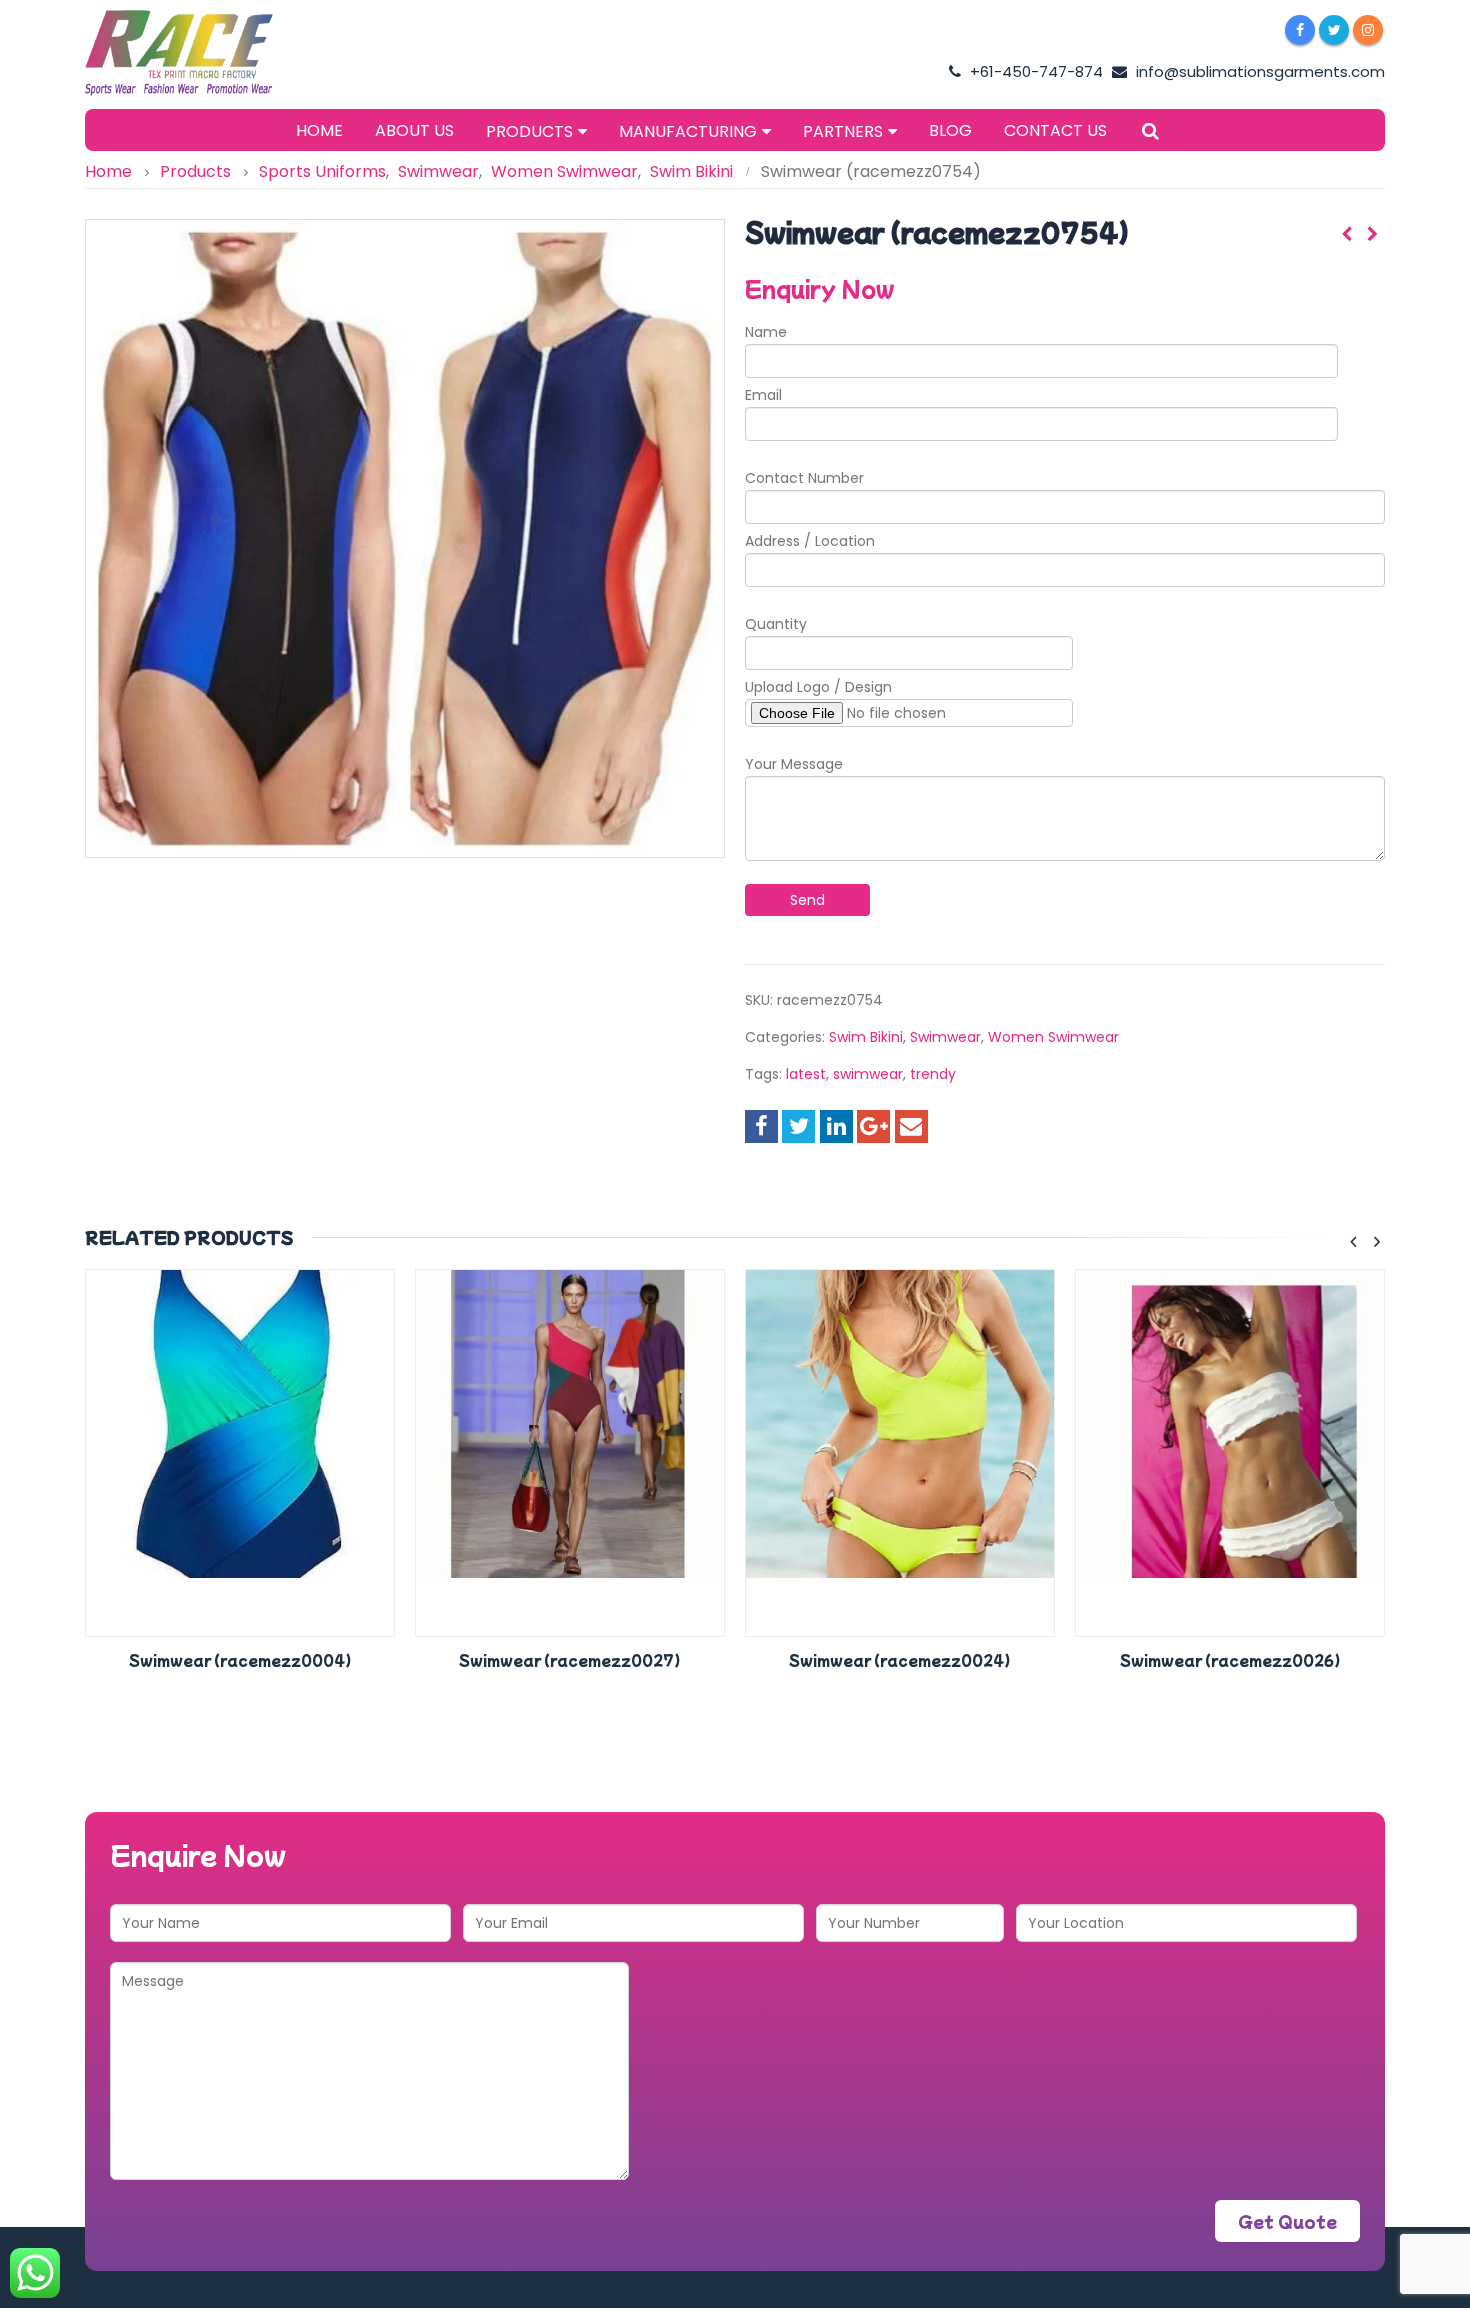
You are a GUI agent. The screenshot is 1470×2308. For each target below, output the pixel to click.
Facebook (761, 1126)
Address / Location (810, 541)
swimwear (868, 1074)
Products (529, 131)
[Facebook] (1300, 30)
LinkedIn (836, 1126)
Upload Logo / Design (818, 687)
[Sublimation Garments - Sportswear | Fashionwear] (210, 53)
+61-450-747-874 (1034, 71)
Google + (873, 1126)
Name (766, 332)
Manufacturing (688, 131)
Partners (843, 131)
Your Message (794, 764)
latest (806, 1074)
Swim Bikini (866, 1037)
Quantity (776, 624)
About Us (414, 130)
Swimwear (945, 1037)
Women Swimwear (1053, 1037)
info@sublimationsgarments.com (1258, 71)
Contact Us (1055, 130)
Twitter (798, 1126)
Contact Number (804, 478)
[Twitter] (1334, 30)
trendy (933, 1074)
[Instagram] (1368, 30)
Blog (950, 130)
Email (763, 395)
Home (319, 130)
